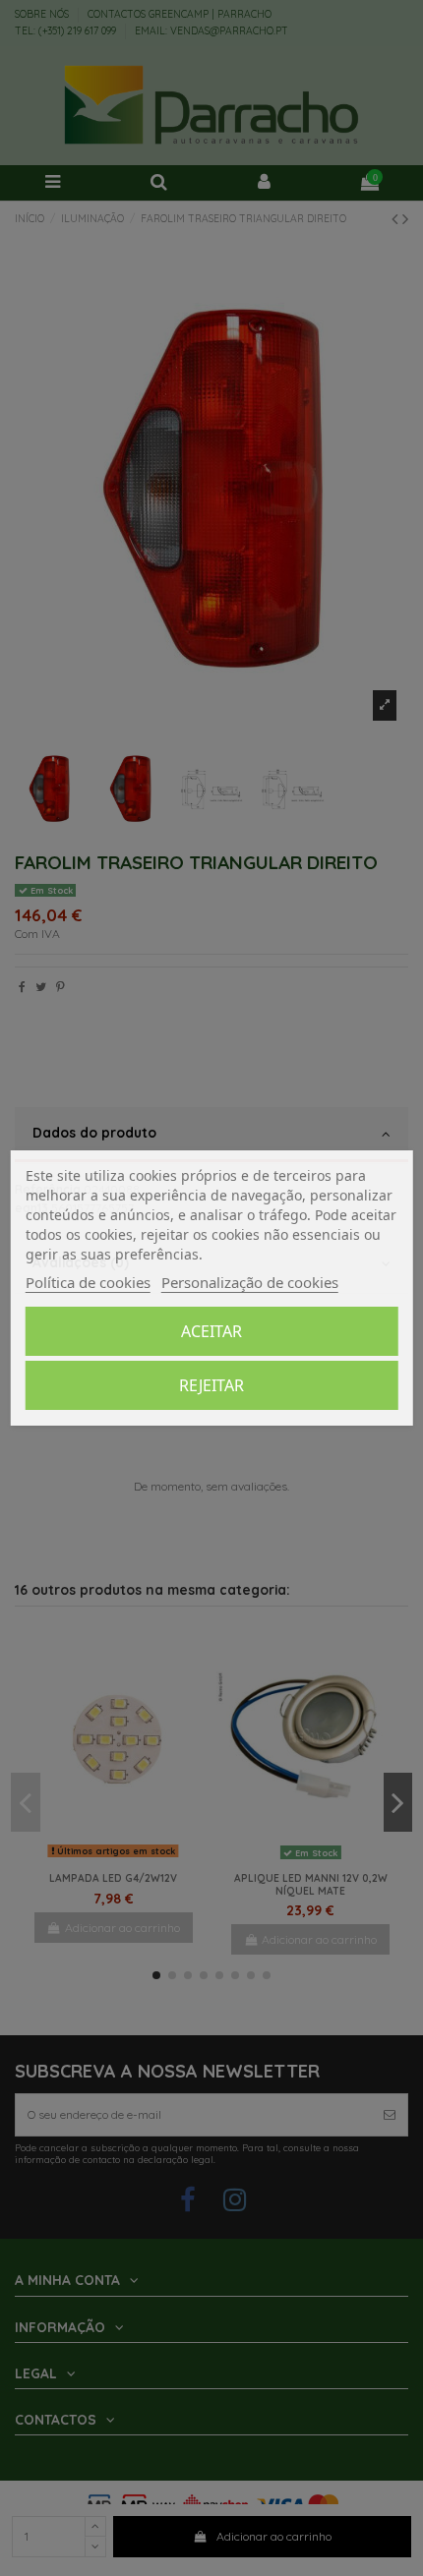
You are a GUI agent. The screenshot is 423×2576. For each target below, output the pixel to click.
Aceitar (211, 1331)
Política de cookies (88, 1282)
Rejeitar (211, 1385)
